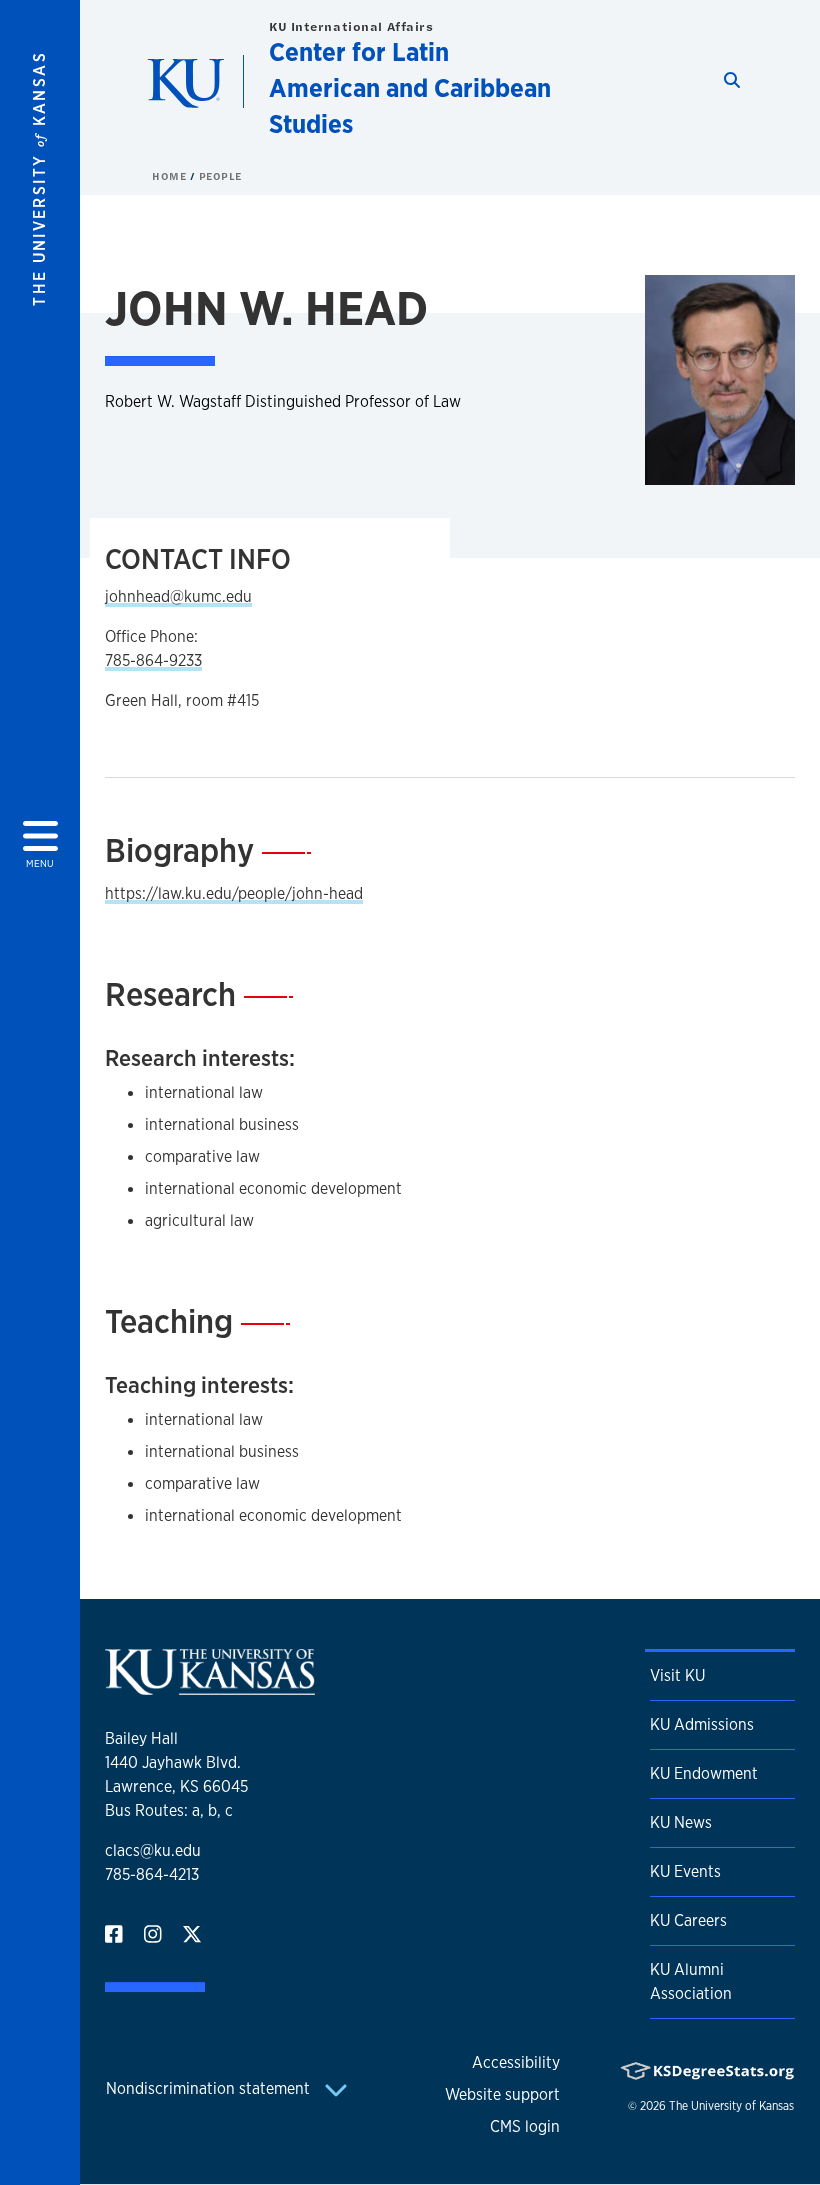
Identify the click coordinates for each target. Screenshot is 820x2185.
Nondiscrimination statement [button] (210, 2088)
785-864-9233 (153, 660)
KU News (681, 1822)
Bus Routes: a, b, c (169, 1810)
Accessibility (516, 2062)
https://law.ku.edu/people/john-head (234, 893)
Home (171, 176)
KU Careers (688, 1920)
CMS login (525, 2126)
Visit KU (677, 1675)
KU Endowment (704, 1773)
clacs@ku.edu (153, 1850)
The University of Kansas (731, 2106)
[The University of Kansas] (210, 1686)
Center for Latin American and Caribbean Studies (410, 87)
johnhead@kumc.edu (178, 596)
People (220, 176)
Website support (502, 2094)
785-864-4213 (152, 1874)
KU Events (685, 1871)
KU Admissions (702, 1724)
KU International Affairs (351, 26)
